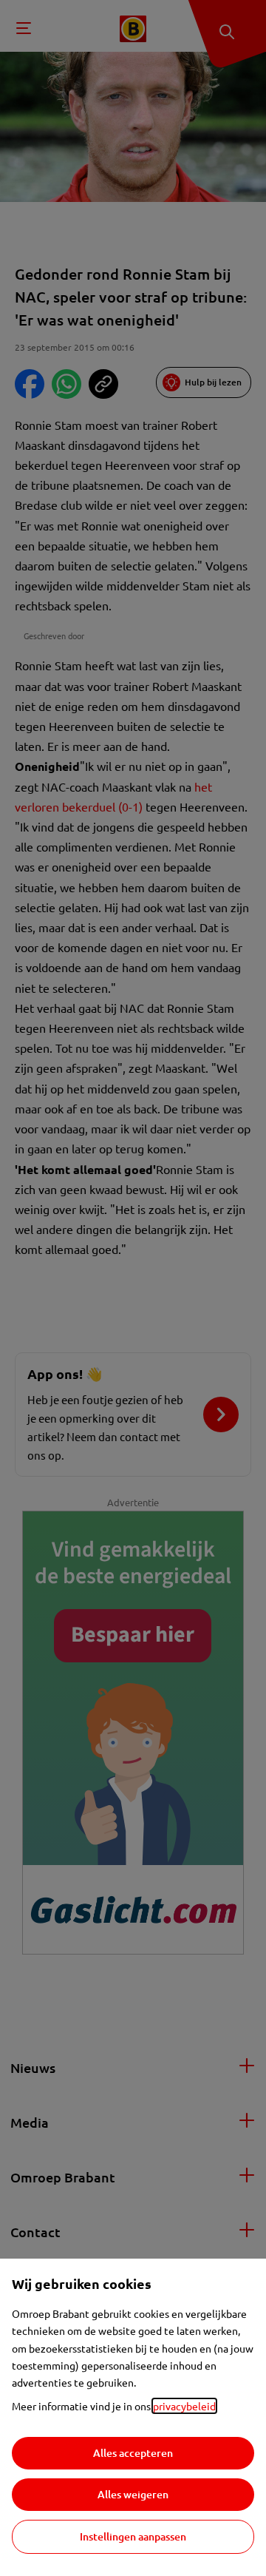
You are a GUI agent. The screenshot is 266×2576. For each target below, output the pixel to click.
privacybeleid (184, 2406)
